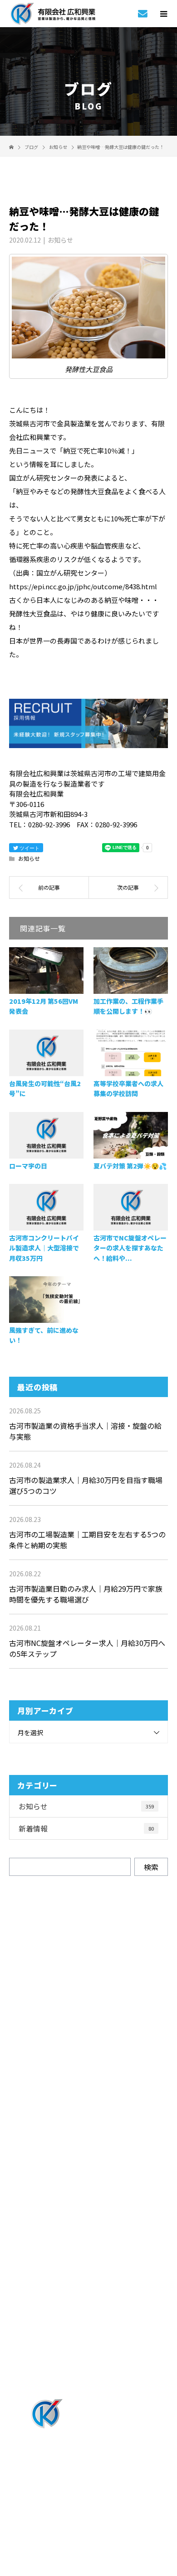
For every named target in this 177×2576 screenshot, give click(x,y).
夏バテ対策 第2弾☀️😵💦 (130, 1166)
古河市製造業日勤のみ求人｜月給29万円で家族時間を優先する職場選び (86, 1594)
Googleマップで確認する (89, 2464)
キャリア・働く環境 (88, 2270)
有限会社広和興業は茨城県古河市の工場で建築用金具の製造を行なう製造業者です (88, 2506)
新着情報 (86, 1828)
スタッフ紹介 (88, 2245)
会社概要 (89, 2345)
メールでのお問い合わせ (97, 2063)
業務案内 (89, 2146)
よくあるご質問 (89, 2295)
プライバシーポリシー (89, 2518)
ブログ (88, 2370)
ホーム (88, 2121)
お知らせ (60, 240)
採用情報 (89, 2195)
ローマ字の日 (28, 1166)
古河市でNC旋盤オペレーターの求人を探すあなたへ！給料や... (130, 1248)
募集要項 (89, 2320)
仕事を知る (88, 2171)
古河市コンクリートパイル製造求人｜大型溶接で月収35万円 (44, 1248)
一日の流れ (88, 2220)
